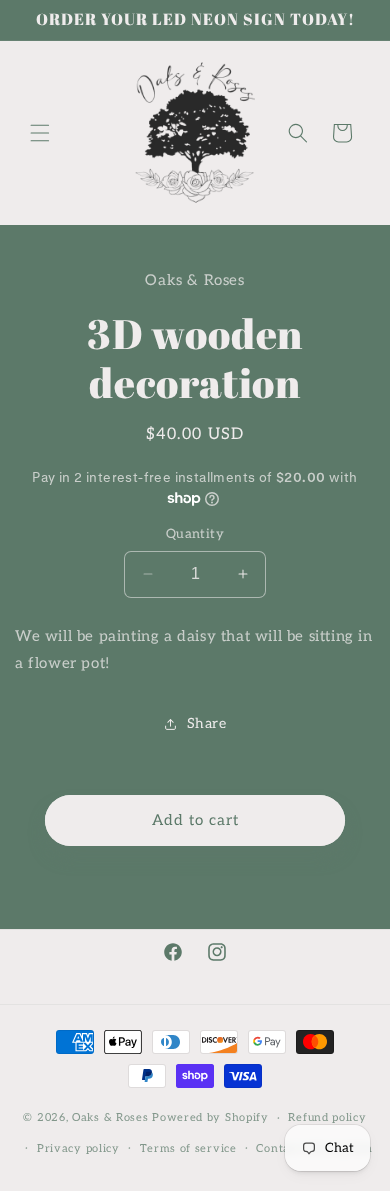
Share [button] (207, 723)
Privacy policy (78, 1148)
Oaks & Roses (110, 1117)
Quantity (195, 534)
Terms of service (188, 1148)
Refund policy (327, 1117)
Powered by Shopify (210, 1117)
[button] (40, 133)
